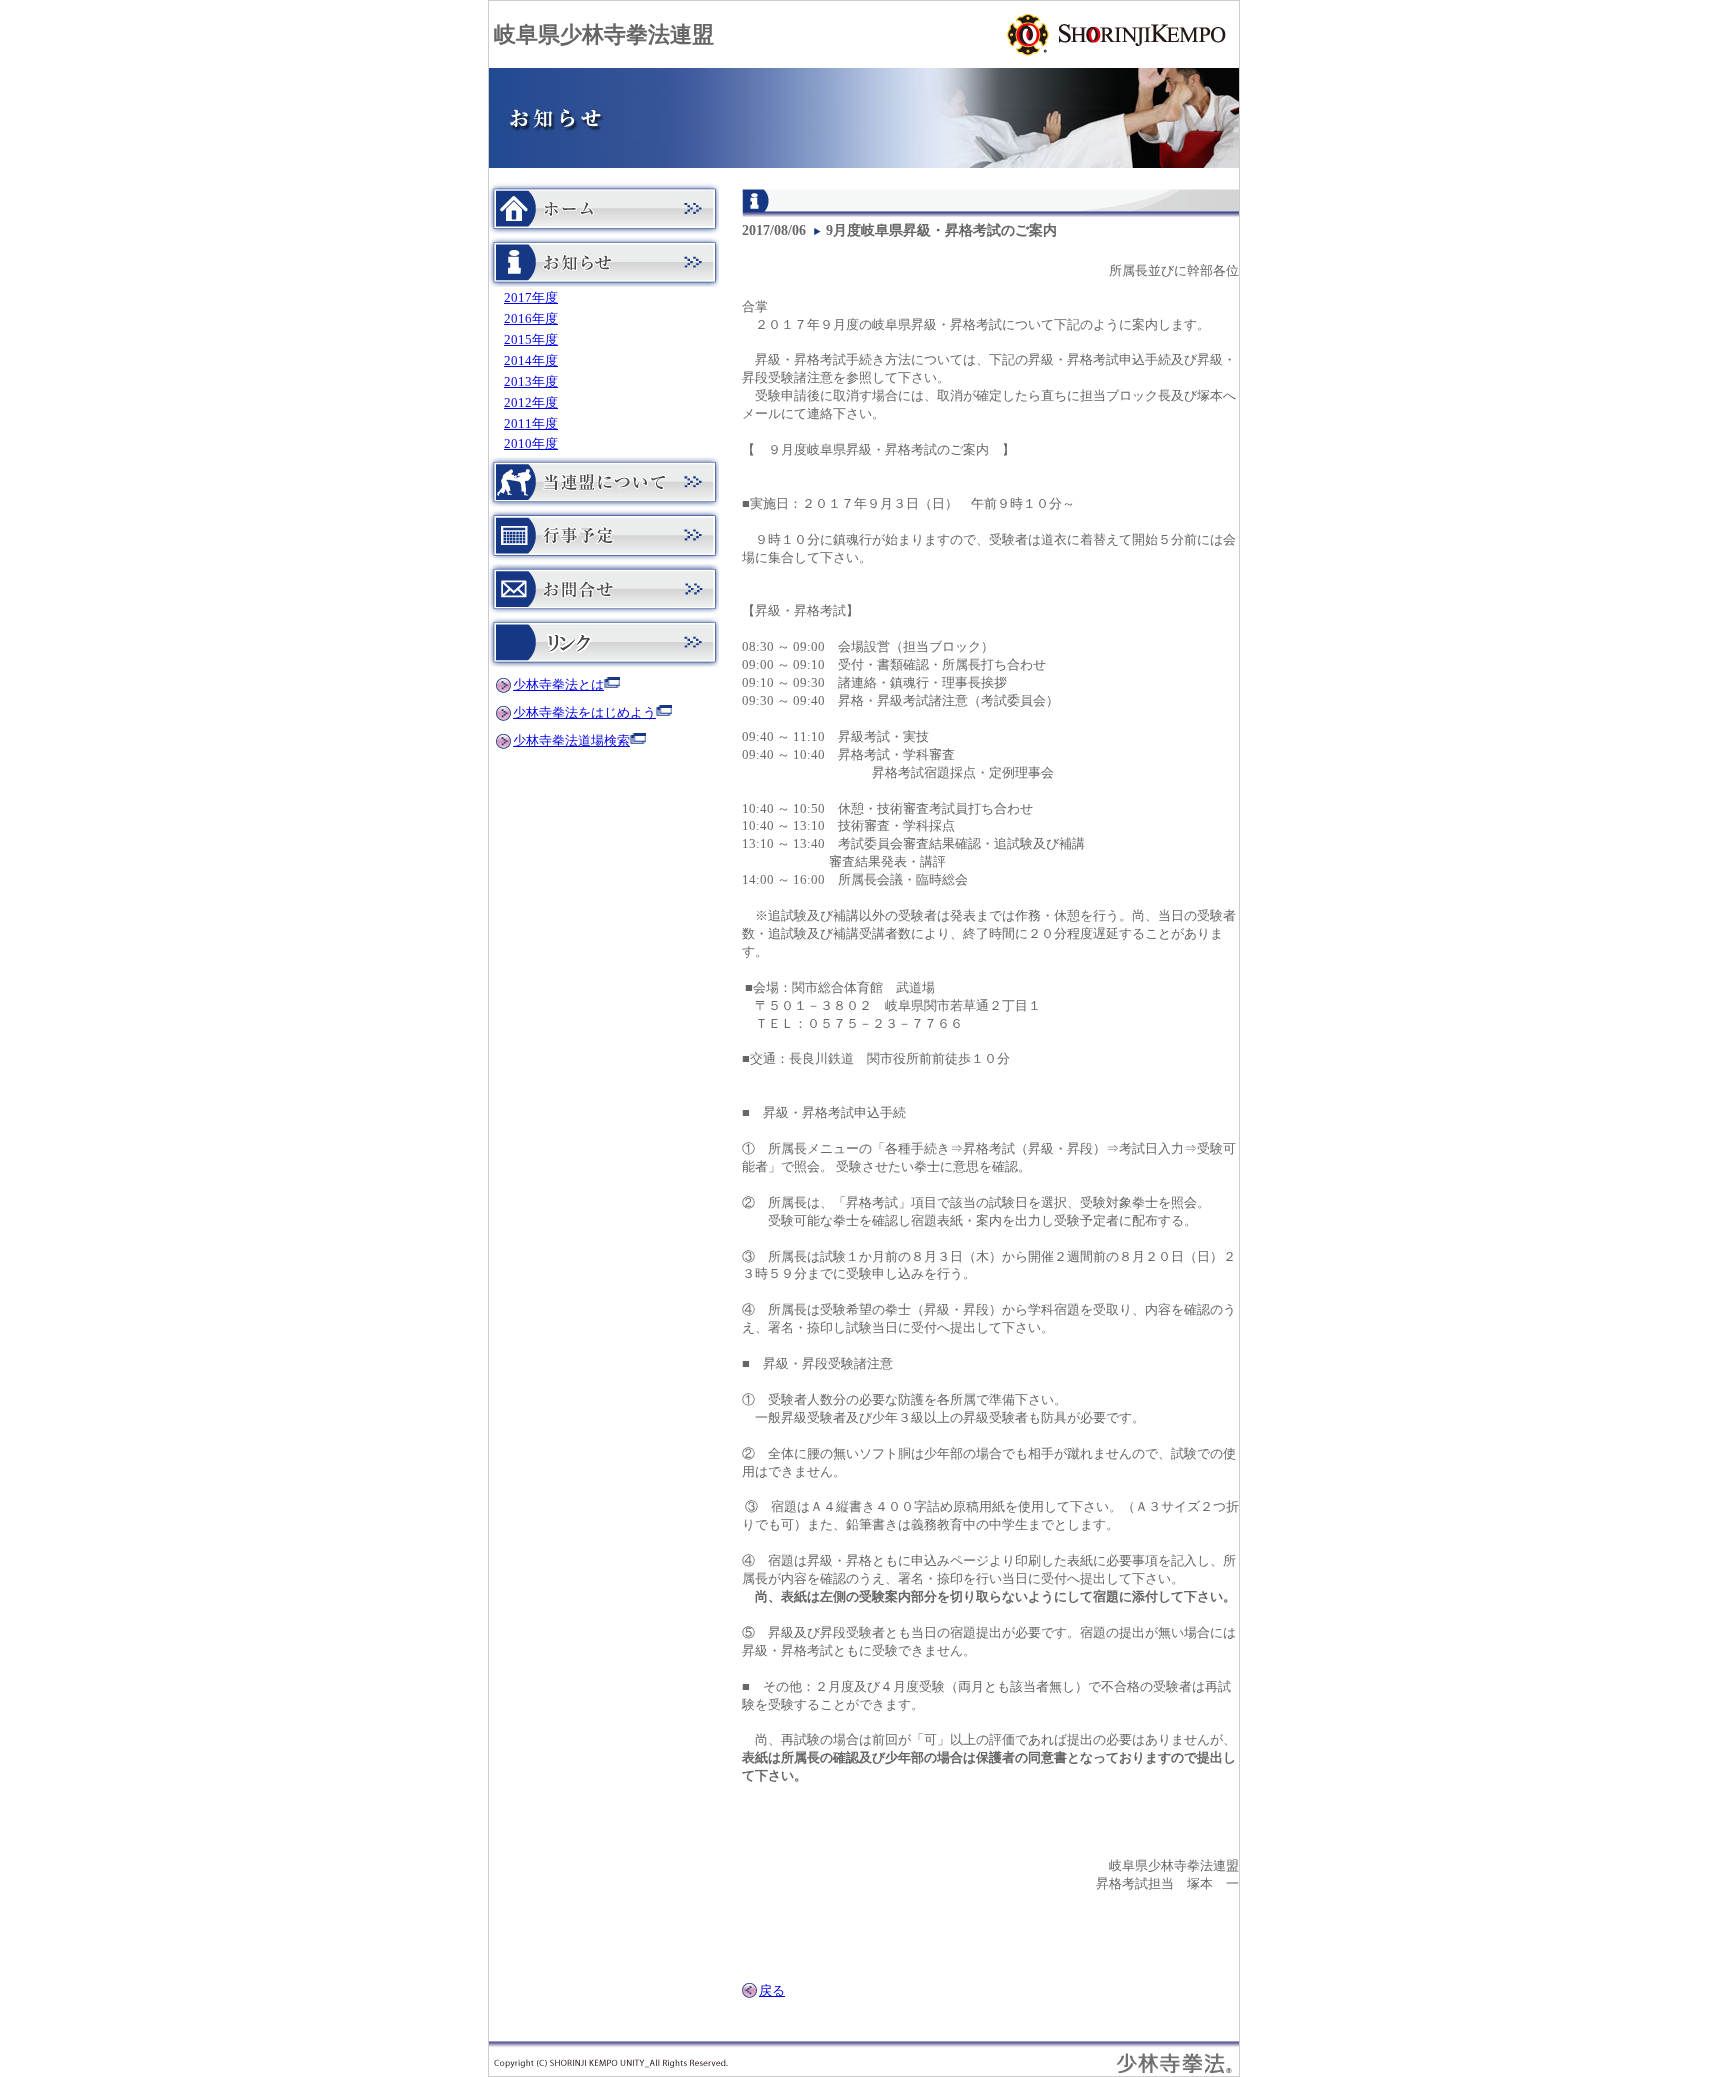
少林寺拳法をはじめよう (584, 713)
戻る (772, 1991)
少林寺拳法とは (558, 685)
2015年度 (531, 340)
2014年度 (531, 361)
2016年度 (531, 319)
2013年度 (531, 382)
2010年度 (531, 444)
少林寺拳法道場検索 (571, 741)
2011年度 (531, 424)
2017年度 (531, 298)
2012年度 (531, 403)
